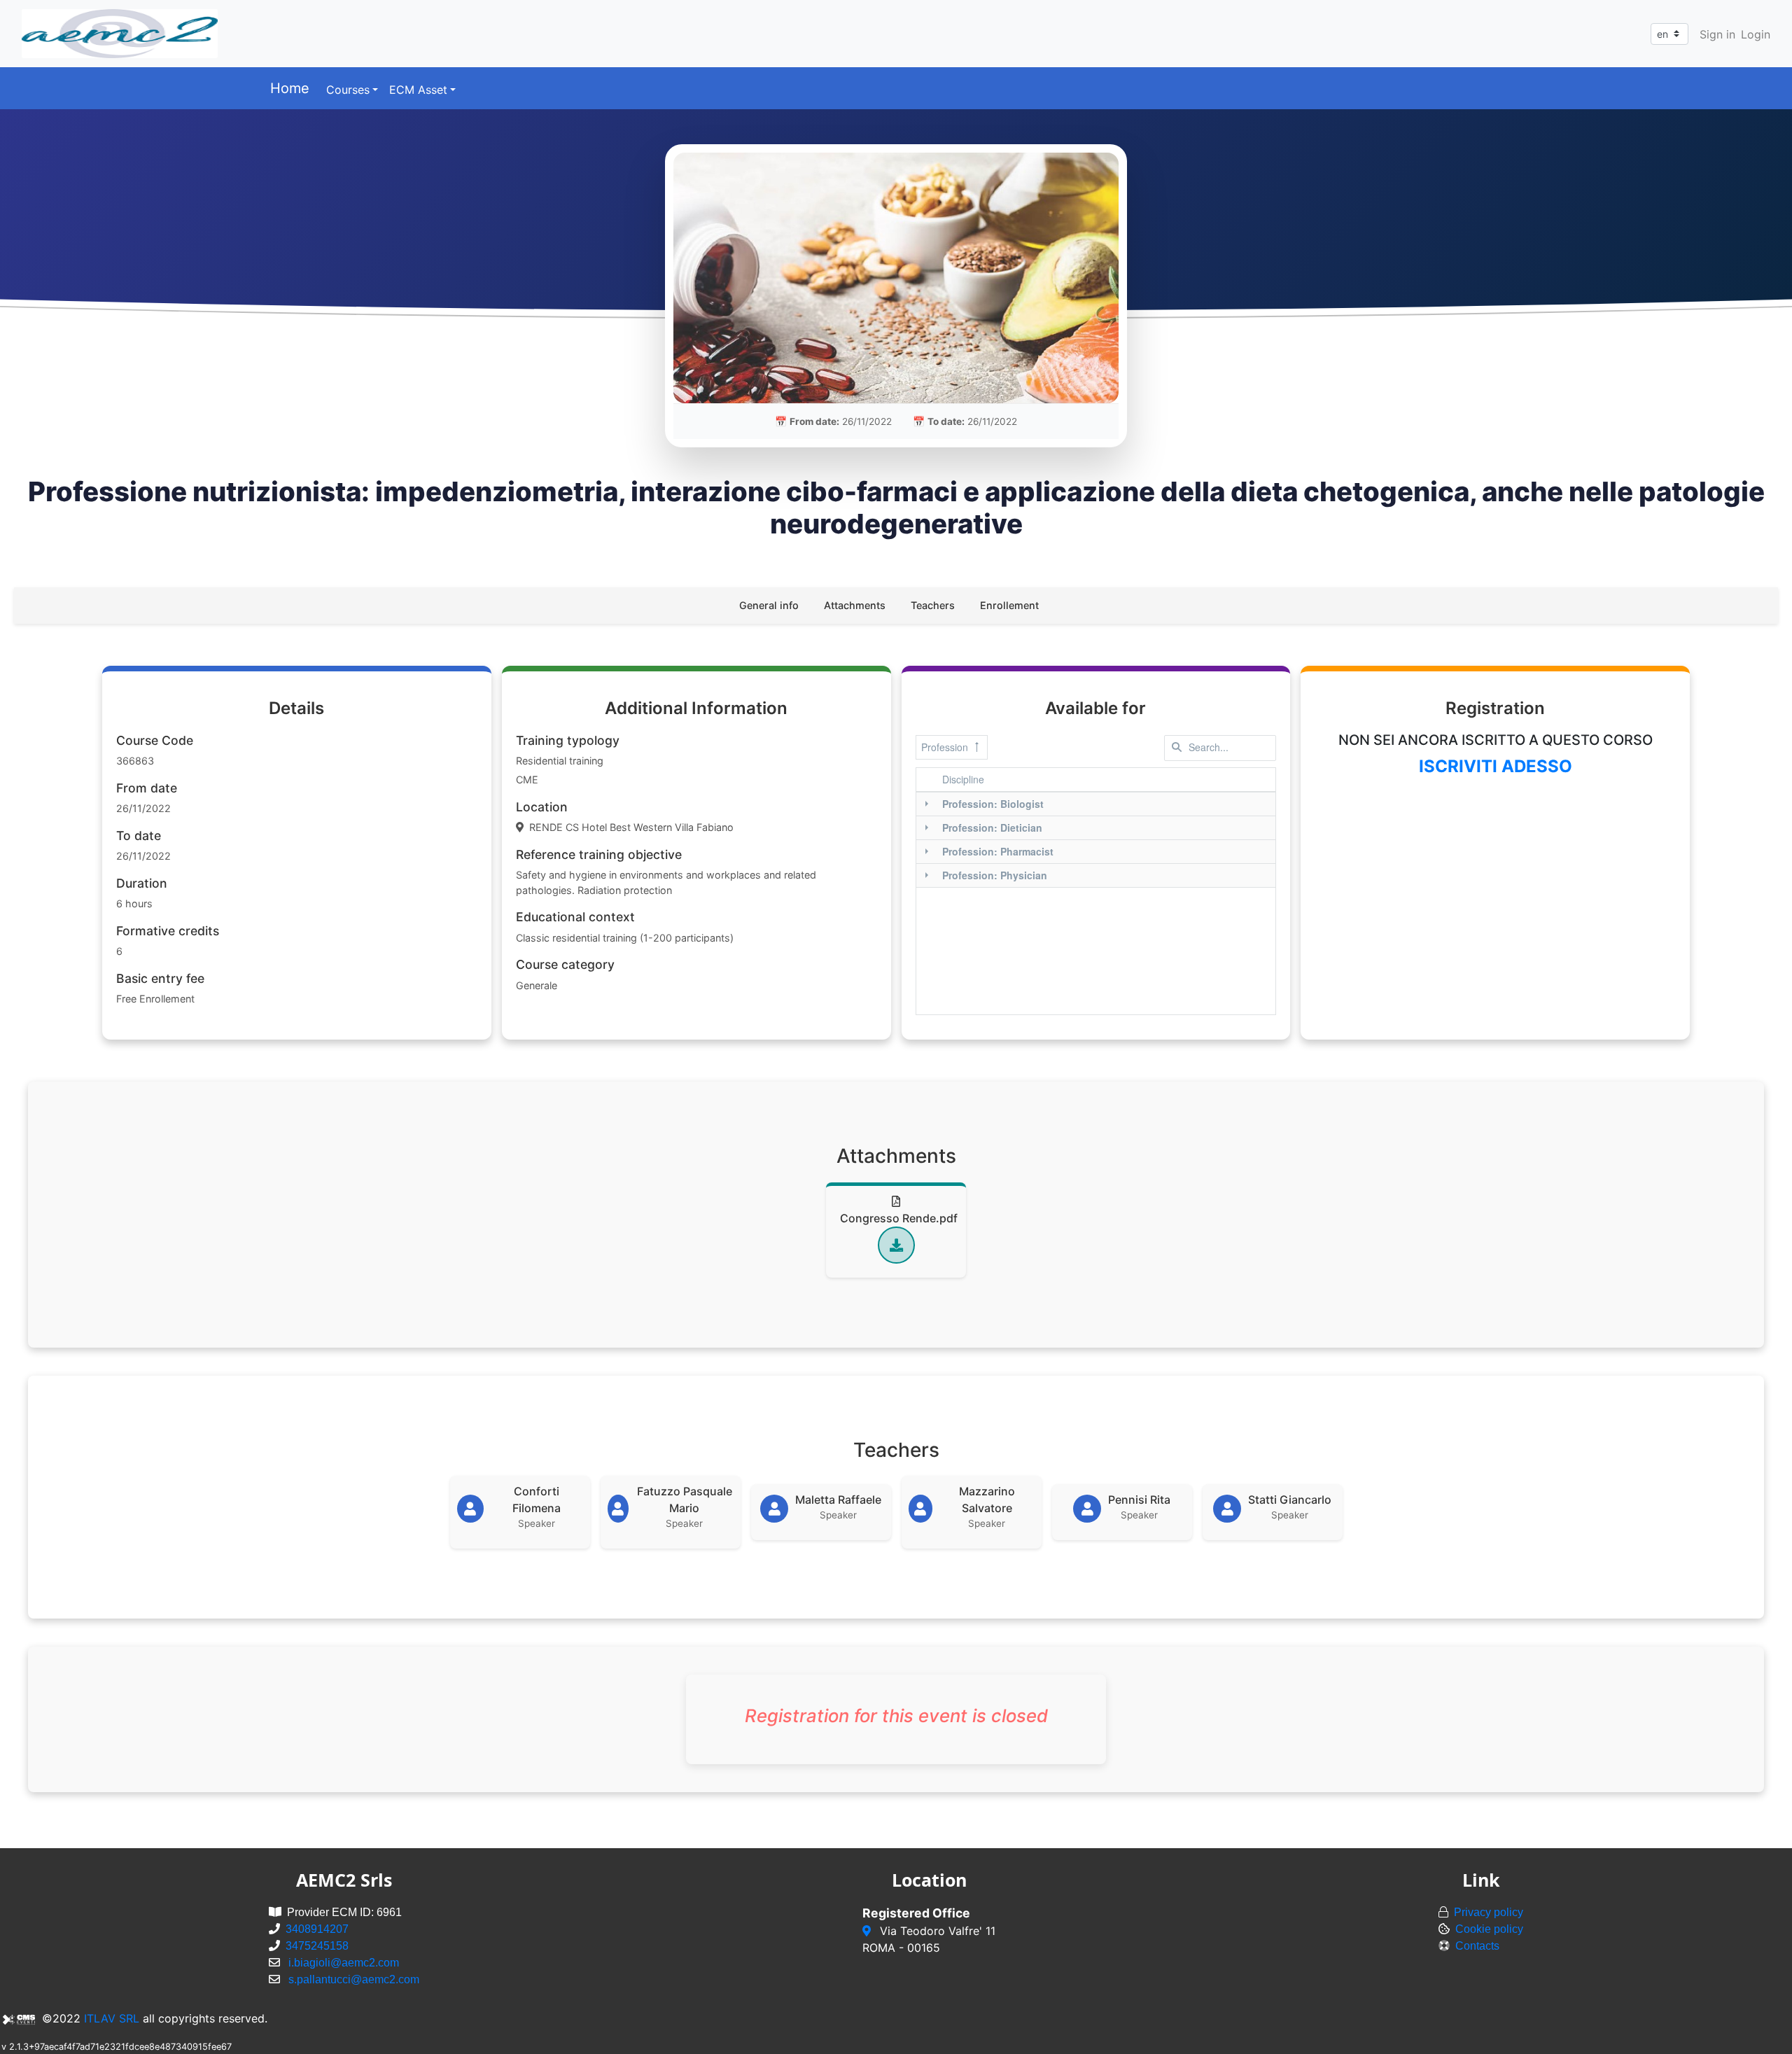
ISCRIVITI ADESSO (1496, 766)
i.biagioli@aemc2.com (344, 1963)
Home (290, 88)
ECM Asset (418, 90)
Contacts (1477, 1946)
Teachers (933, 605)
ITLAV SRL (112, 2018)
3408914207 (317, 1929)
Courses (348, 90)
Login (1756, 34)
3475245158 (317, 1946)
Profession (945, 747)
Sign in (1717, 34)
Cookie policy (1489, 1929)
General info (769, 605)
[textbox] (1220, 748)
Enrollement (1009, 605)
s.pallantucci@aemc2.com (354, 1979)
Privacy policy (1489, 1912)
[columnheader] (1107, 780)
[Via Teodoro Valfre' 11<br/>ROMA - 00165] (868, 1931)
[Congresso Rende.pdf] (896, 1245)
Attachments (855, 605)
